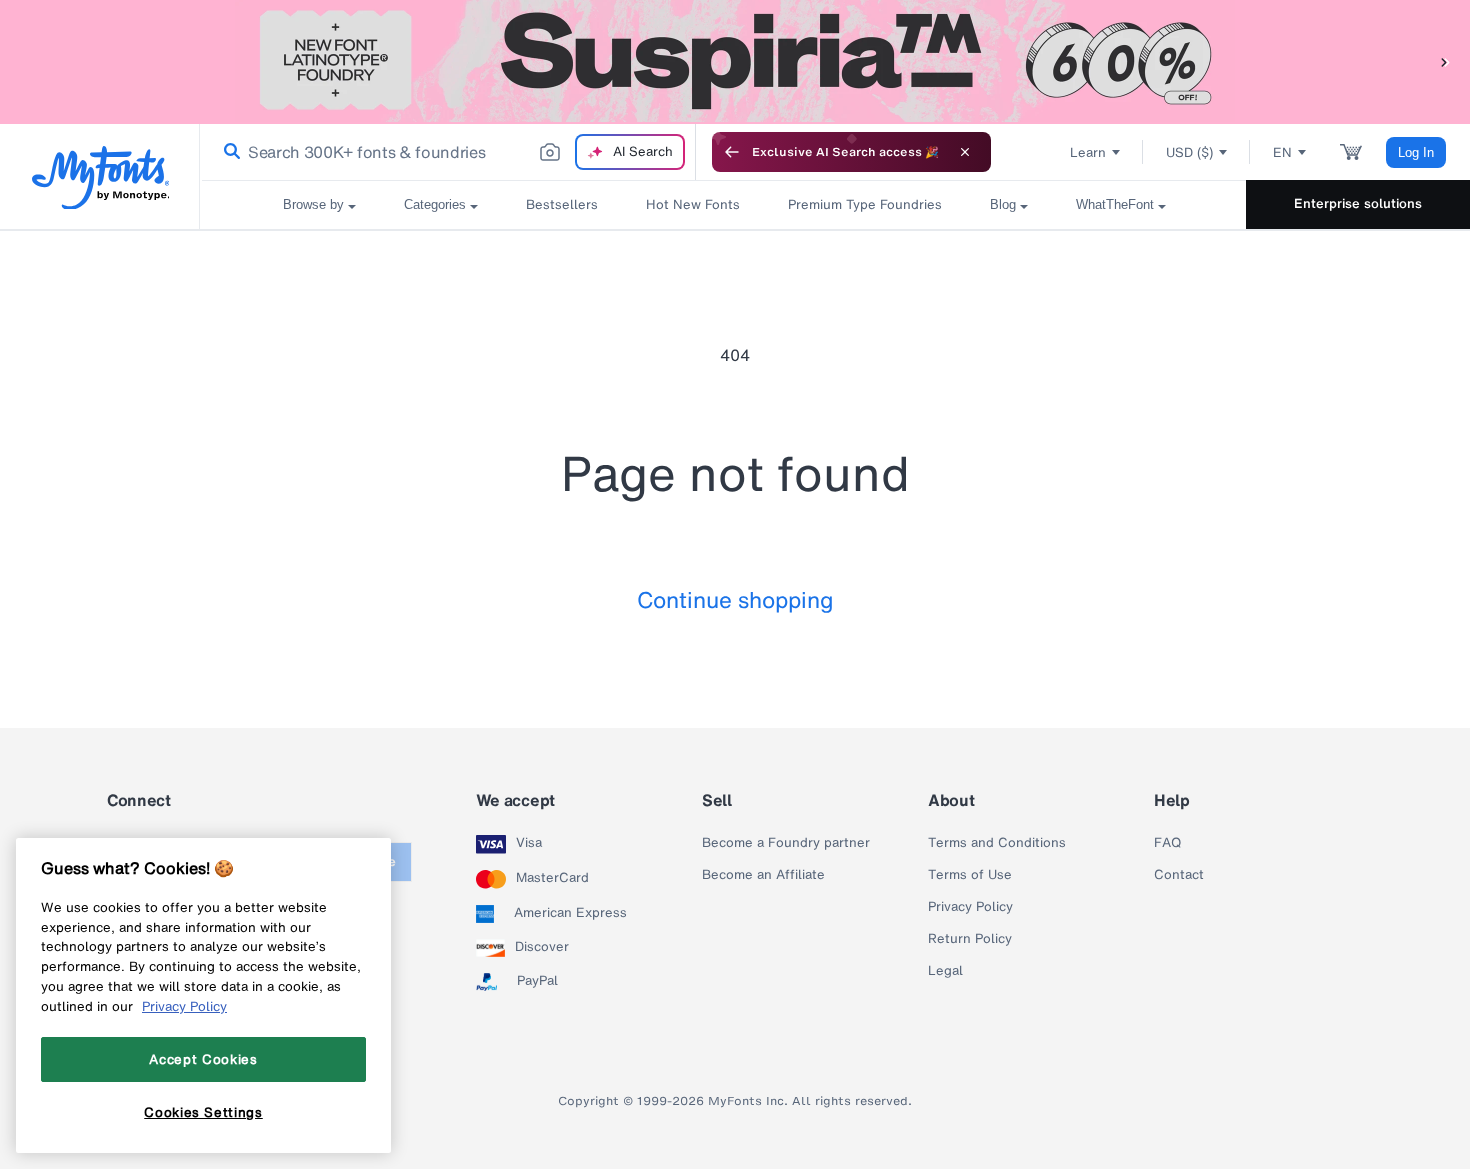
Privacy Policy (970, 907)
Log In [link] (1416, 152)
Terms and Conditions (997, 843)
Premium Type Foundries (865, 204)
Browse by (313, 204)
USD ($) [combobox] (1189, 152)
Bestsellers (562, 204)
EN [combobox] (1282, 152)
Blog (1003, 204)
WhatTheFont (1115, 204)
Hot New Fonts (693, 204)
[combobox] (448, 152)
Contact (1179, 875)
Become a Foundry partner (786, 843)
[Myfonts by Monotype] (100, 177)
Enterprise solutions (1358, 203)
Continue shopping (735, 599)
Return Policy (970, 939)
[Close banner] (965, 152)
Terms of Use (970, 875)
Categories (435, 204)
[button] (1445, 61)
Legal (945, 971)
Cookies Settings (203, 1112)
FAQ (1167, 843)
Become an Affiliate (763, 875)
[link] (228, 152)
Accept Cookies (203, 1059)
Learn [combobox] (1088, 152)
